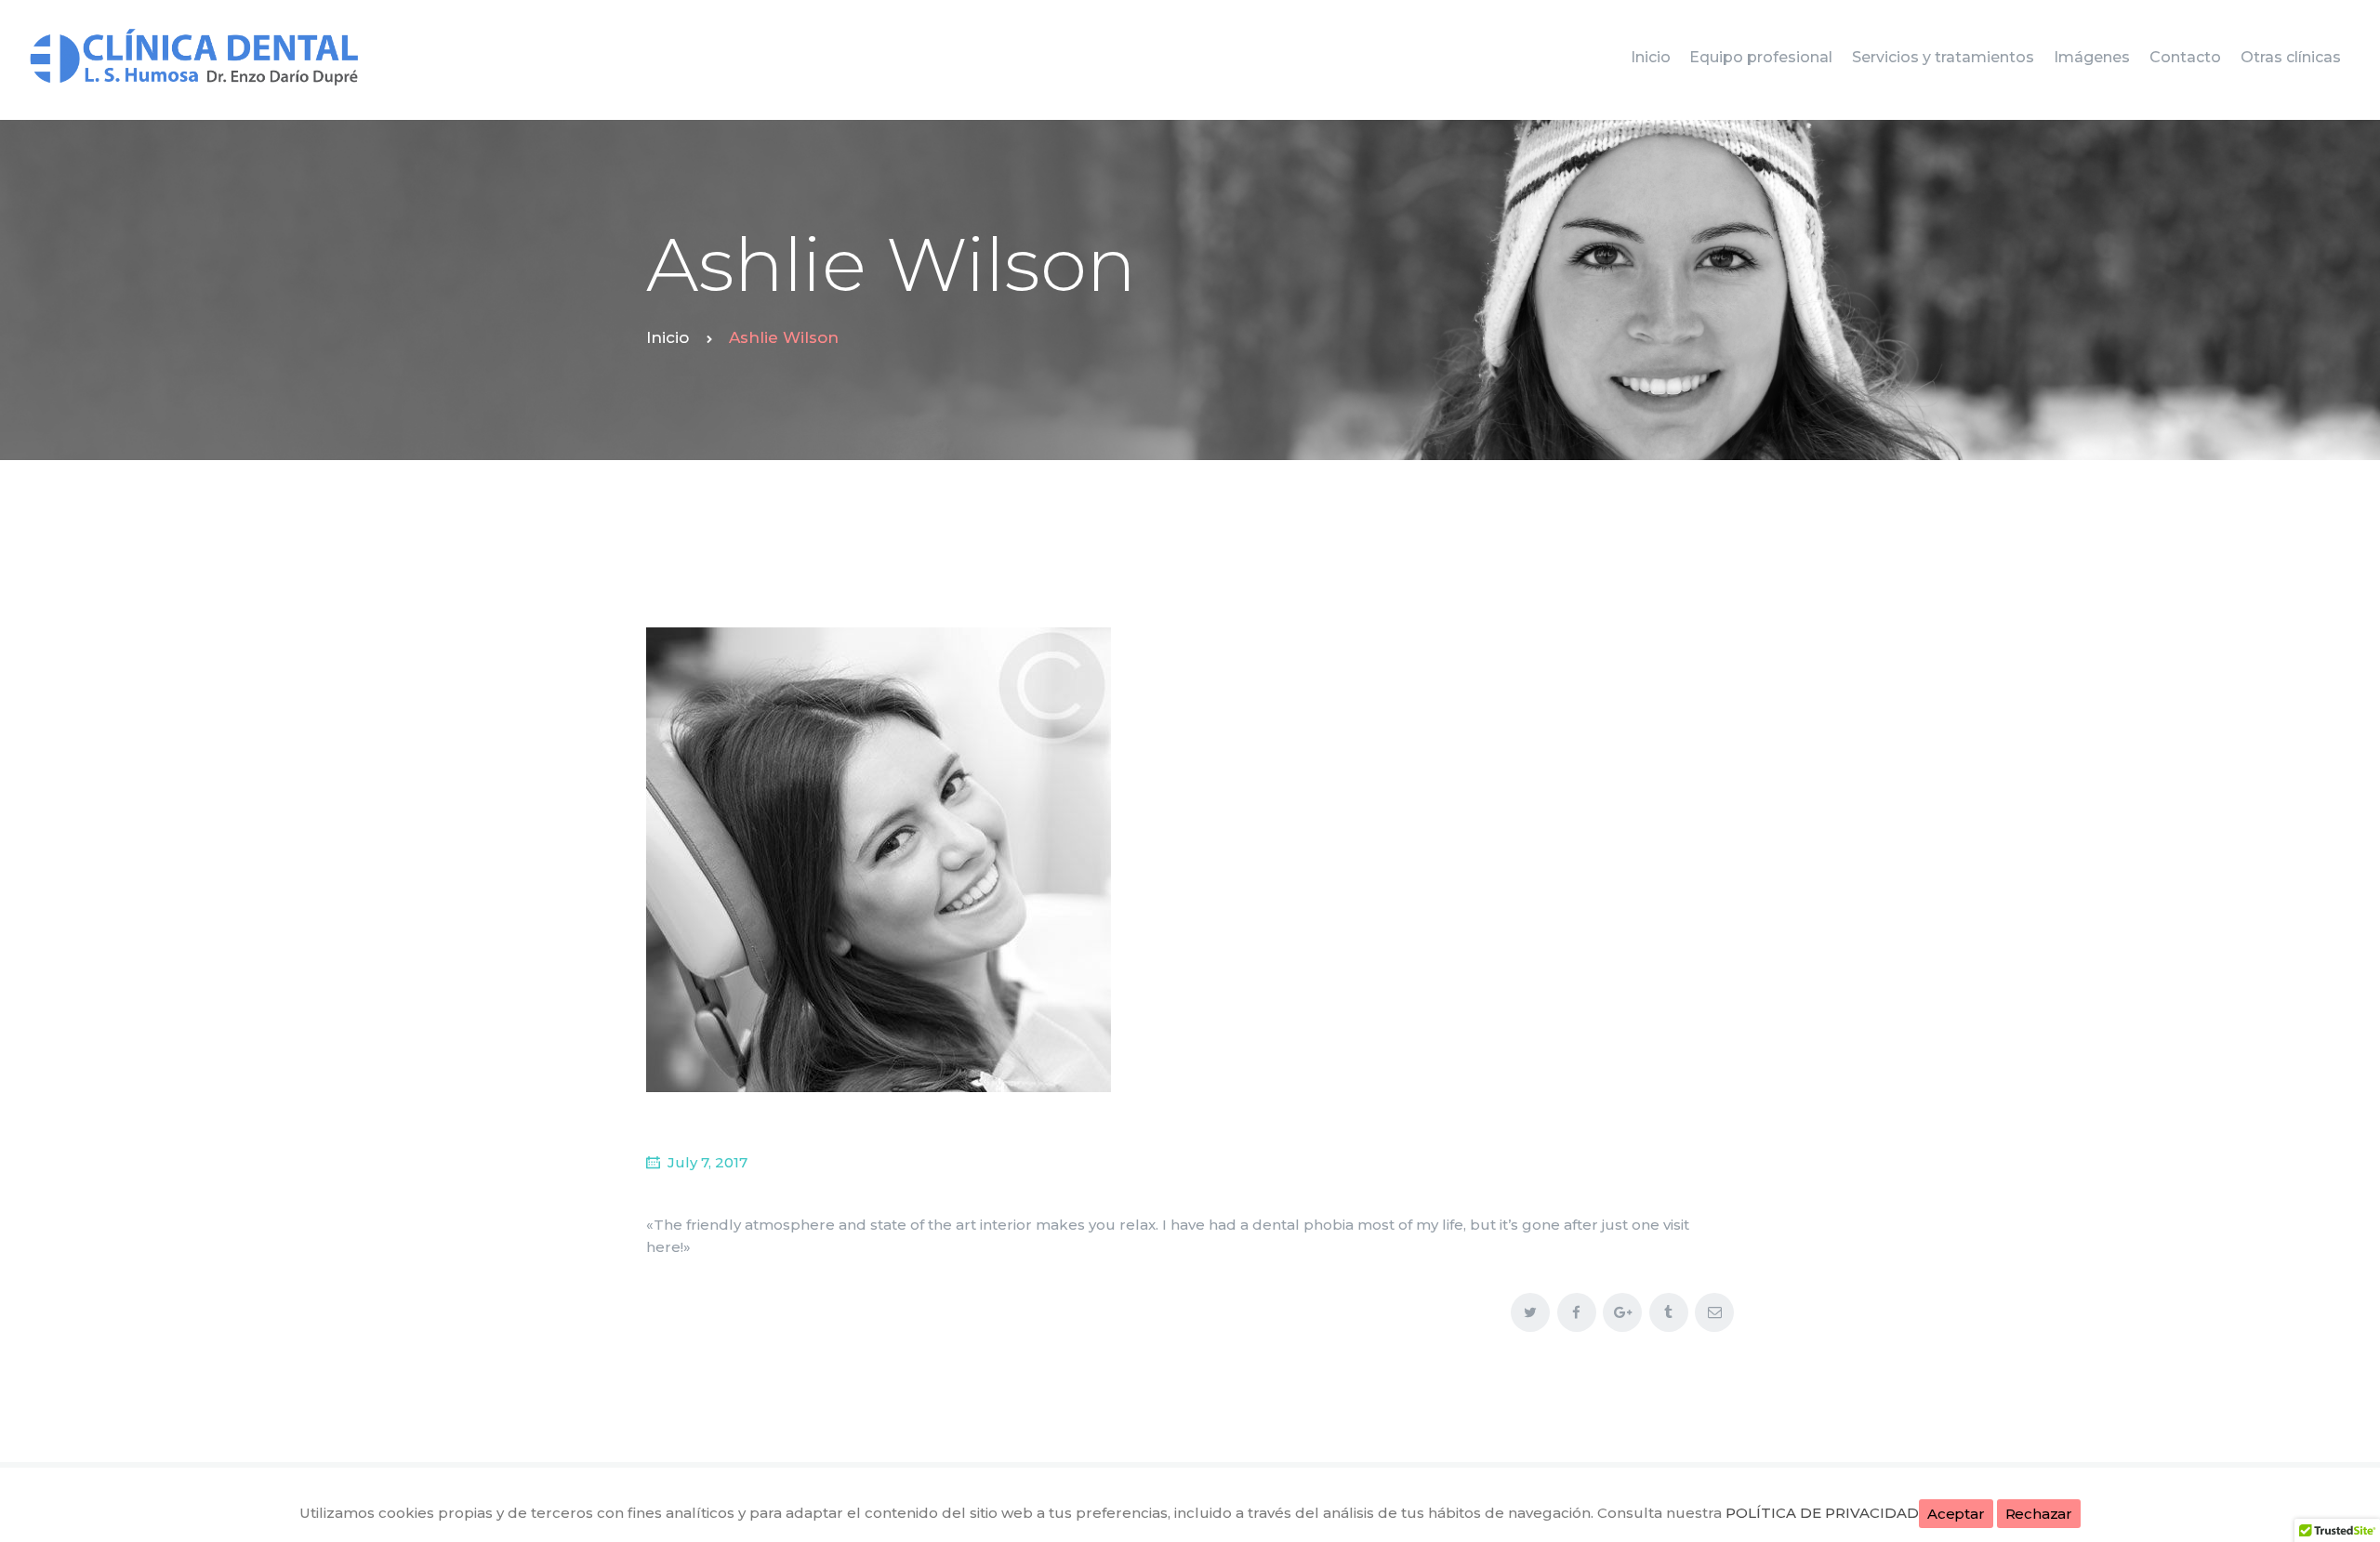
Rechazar (2039, 1514)
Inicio (668, 337)
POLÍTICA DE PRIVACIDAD (1822, 1513)
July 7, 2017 (707, 1162)
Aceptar (1956, 1514)
